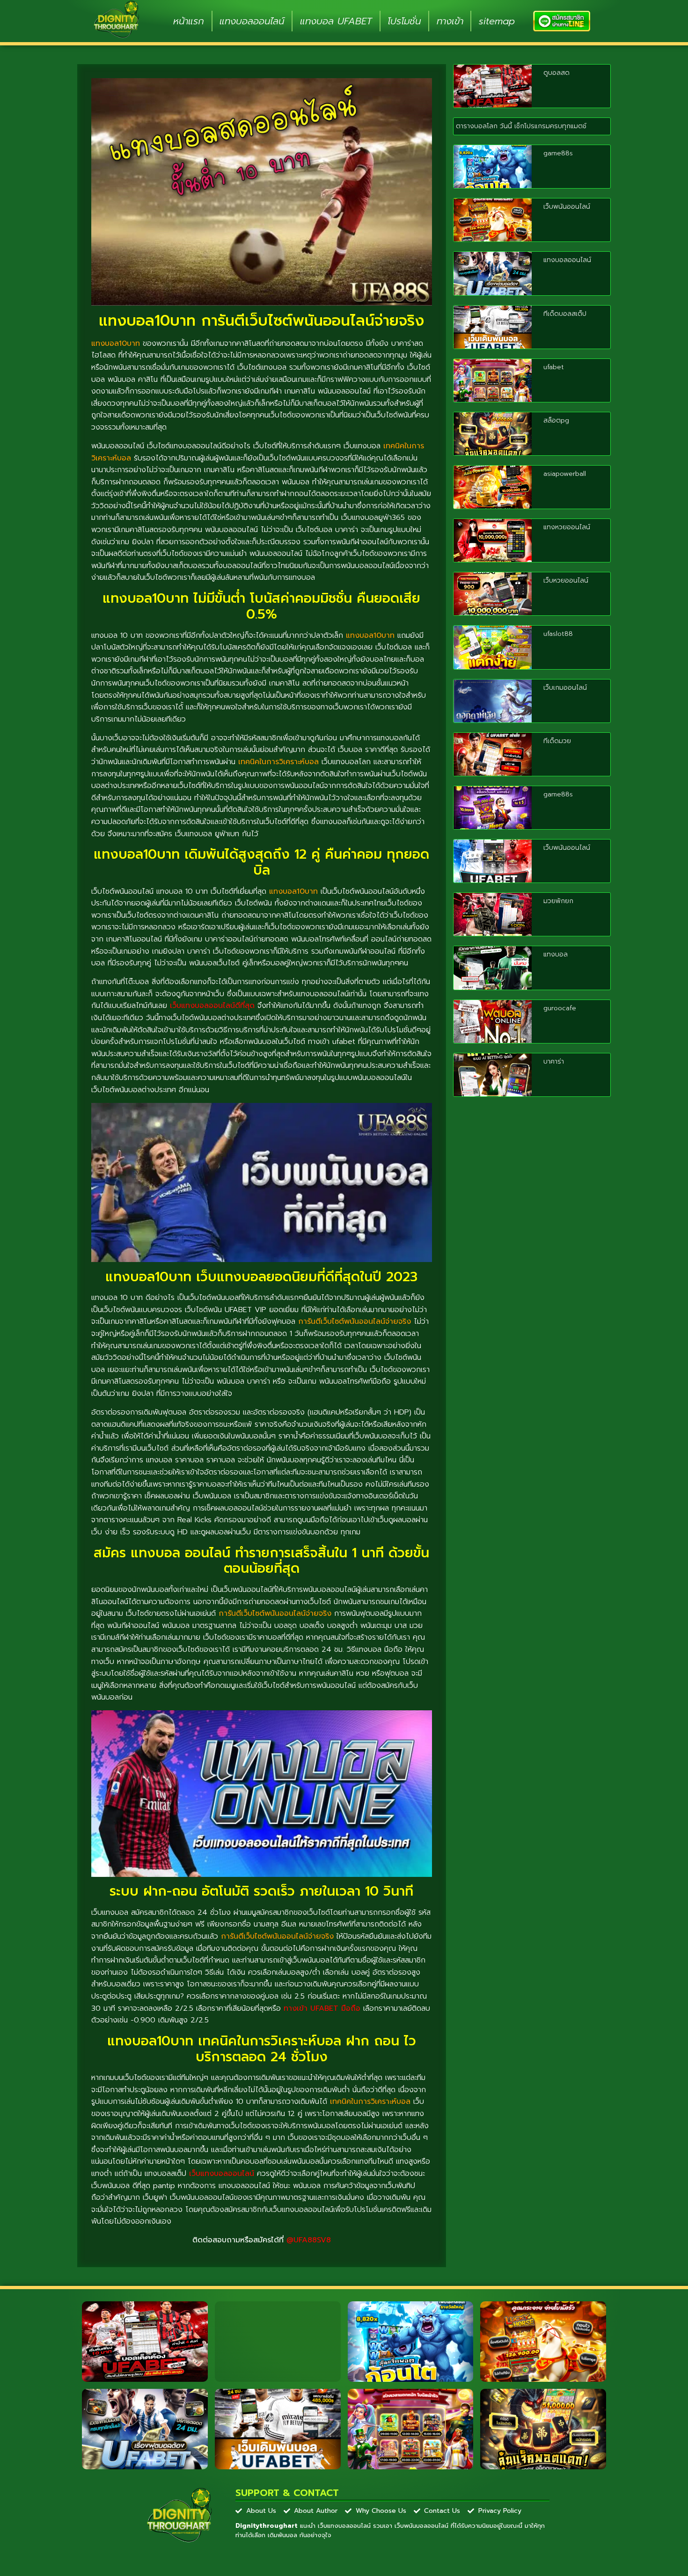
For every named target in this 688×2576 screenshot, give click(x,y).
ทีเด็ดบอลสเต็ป (565, 314)
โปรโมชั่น (404, 21)
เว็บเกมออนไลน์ (565, 688)
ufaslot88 (558, 634)
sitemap (497, 21)
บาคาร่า (554, 1062)
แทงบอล (556, 954)
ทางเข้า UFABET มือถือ (322, 2008)
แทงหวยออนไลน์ (567, 527)
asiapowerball (565, 474)
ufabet (554, 367)
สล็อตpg (556, 420)
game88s (558, 153)
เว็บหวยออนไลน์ (566, 580)
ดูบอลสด (556, 73)
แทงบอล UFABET (336, 21)
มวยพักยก (558, 901)
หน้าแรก (189, 21)
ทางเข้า (450, 21)
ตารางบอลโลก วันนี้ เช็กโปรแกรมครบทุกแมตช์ (521, 126)
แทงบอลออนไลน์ (252, 21)
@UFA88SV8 (309, 2240)
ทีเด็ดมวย (557, 741)
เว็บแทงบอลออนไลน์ (222, 2174)
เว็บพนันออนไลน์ (567, 207)
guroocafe (560, 1008)
